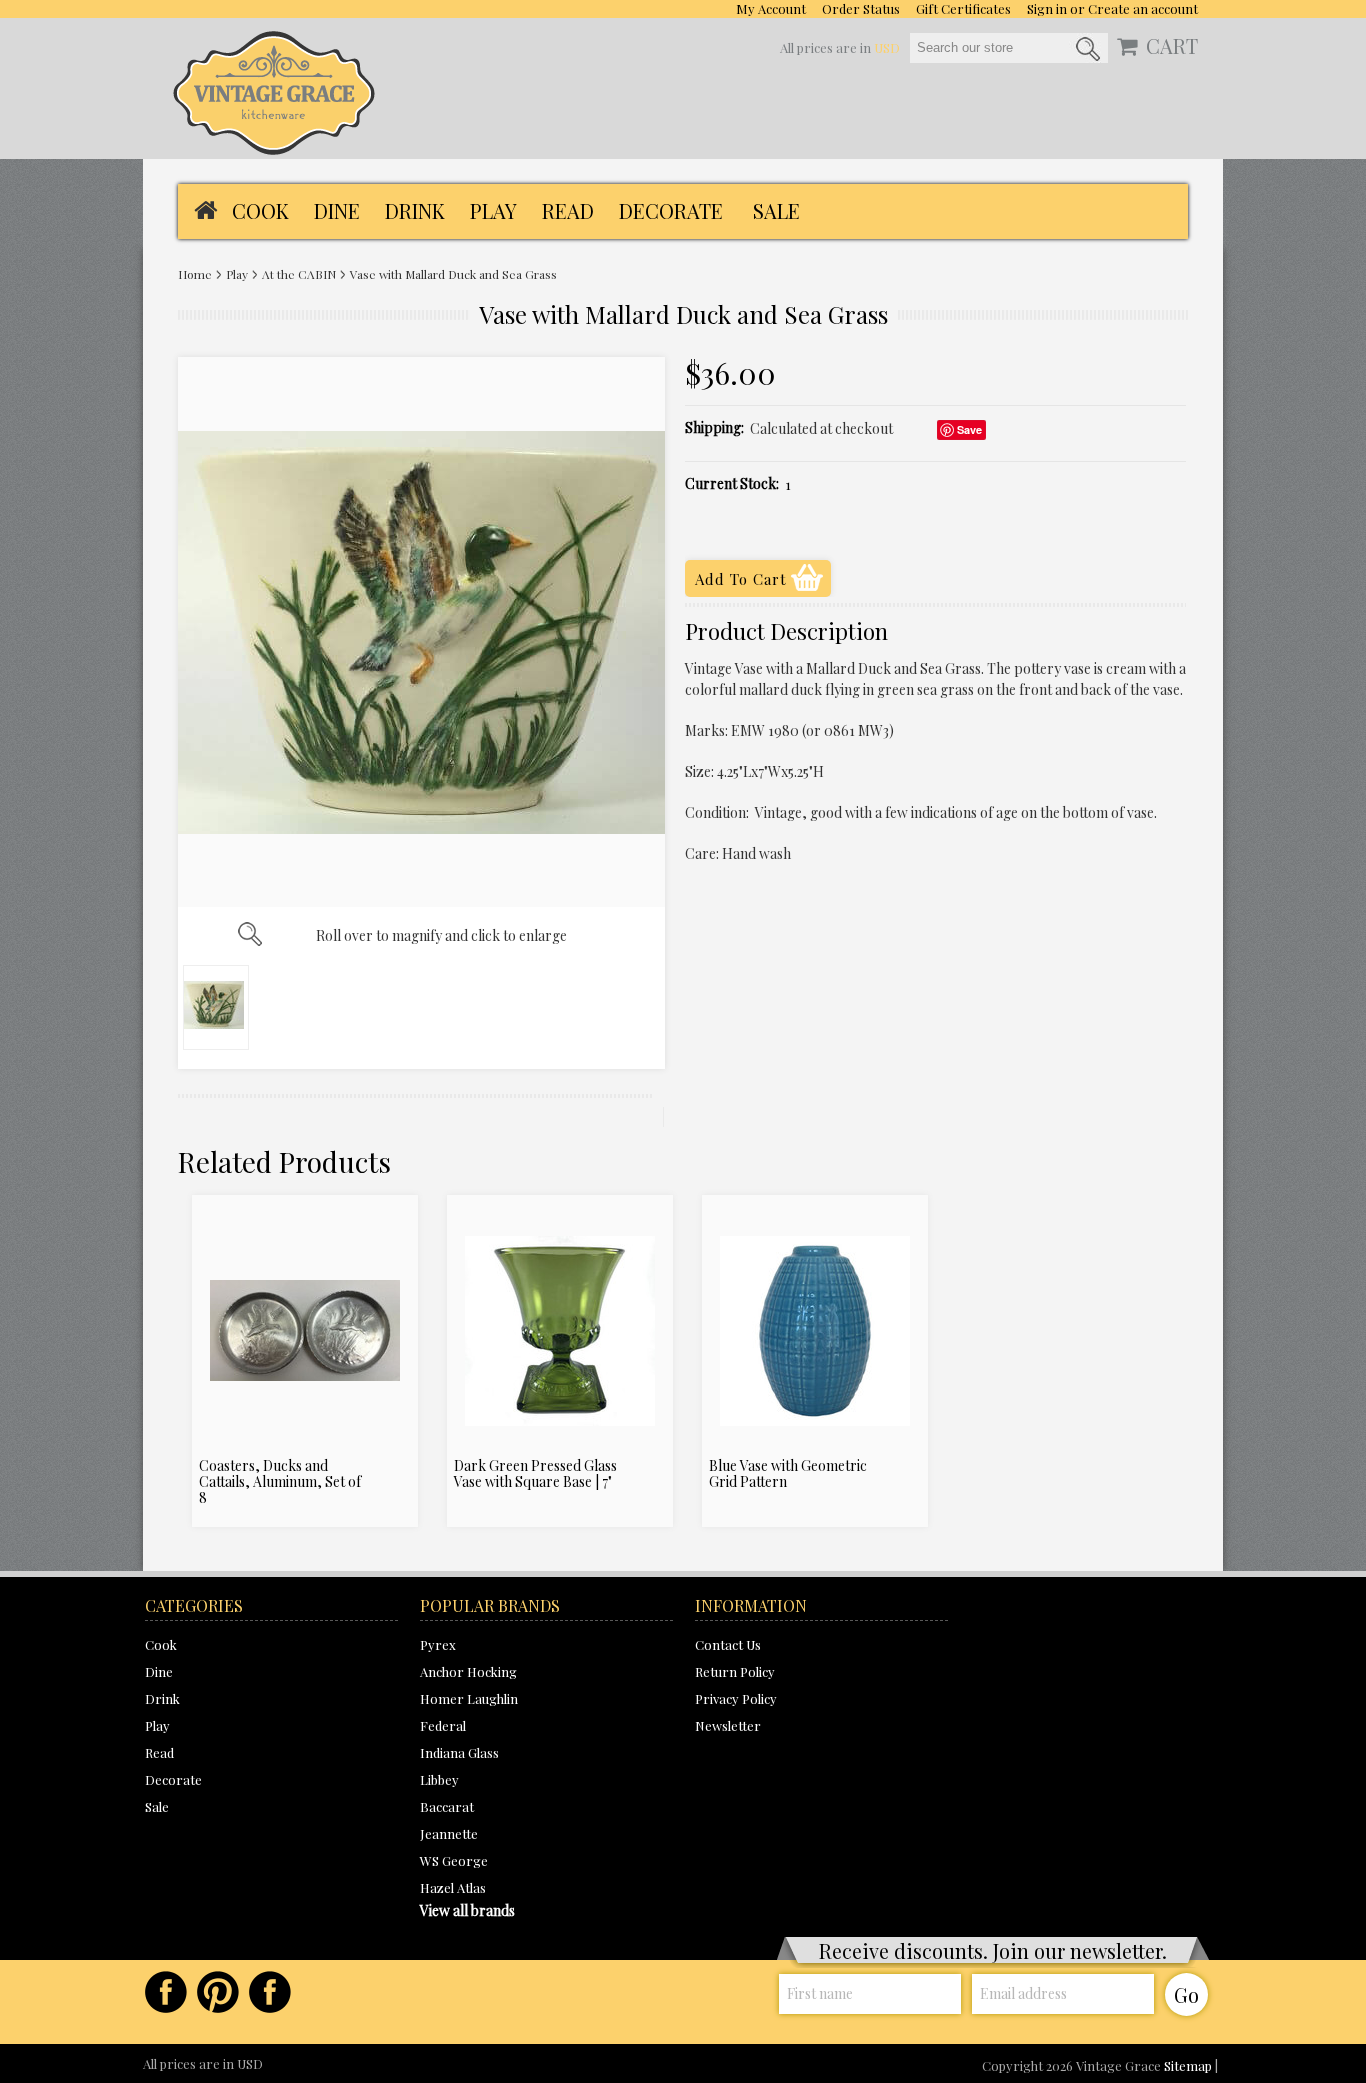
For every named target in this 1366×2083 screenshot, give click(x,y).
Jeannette (449, 1833)
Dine (337, 210)
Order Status (861, 8)
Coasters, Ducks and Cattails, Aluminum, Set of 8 (280, 1482)
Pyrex (438, 1644)
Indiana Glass (459, 1752)
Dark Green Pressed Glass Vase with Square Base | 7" (535, 1474)
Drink (415, 210)
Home (195, 274)
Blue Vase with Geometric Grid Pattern (788, 1474)
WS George (454, 1860)
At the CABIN (299, 274)
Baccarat (447, 1806)
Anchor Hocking (468, 1671)
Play (493, 210)
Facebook (166, 1992)
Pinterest (218, 1992)
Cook (260, 210)
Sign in (1047, 8)
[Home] (205, 208)
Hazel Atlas (453, 1887)
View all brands (467, 1910)
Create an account (1143, 8)
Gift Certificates (963, 8)
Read (568, 210)
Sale (776, 210)
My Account (771, 8)
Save (969, 429)
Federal (443, 1725)
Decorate (671, 210)
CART (1172, 46)
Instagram (270, 1992)
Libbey (439, 1779)
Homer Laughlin (469, 1698)
